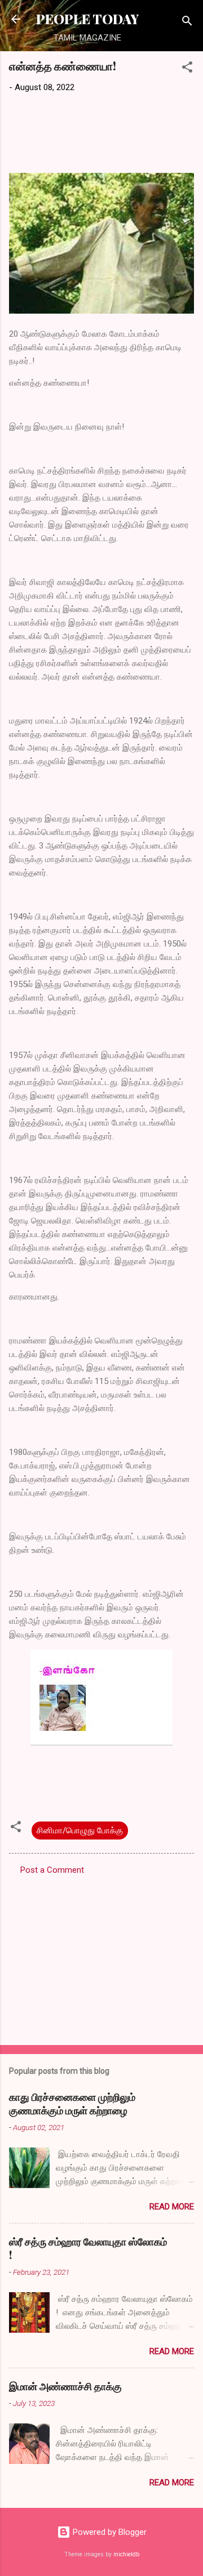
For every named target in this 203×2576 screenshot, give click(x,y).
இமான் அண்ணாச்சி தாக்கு (65, 2386)
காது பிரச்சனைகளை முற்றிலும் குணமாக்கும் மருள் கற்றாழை (72, 2104)
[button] (187, 69)
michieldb (126, 2554)
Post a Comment (52, 1870)
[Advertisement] (101, 1957)
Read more (172, 2207)
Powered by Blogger (109, 2532)
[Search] (187, 23)
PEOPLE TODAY (87, 19)
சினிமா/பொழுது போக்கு (80, 1831)
